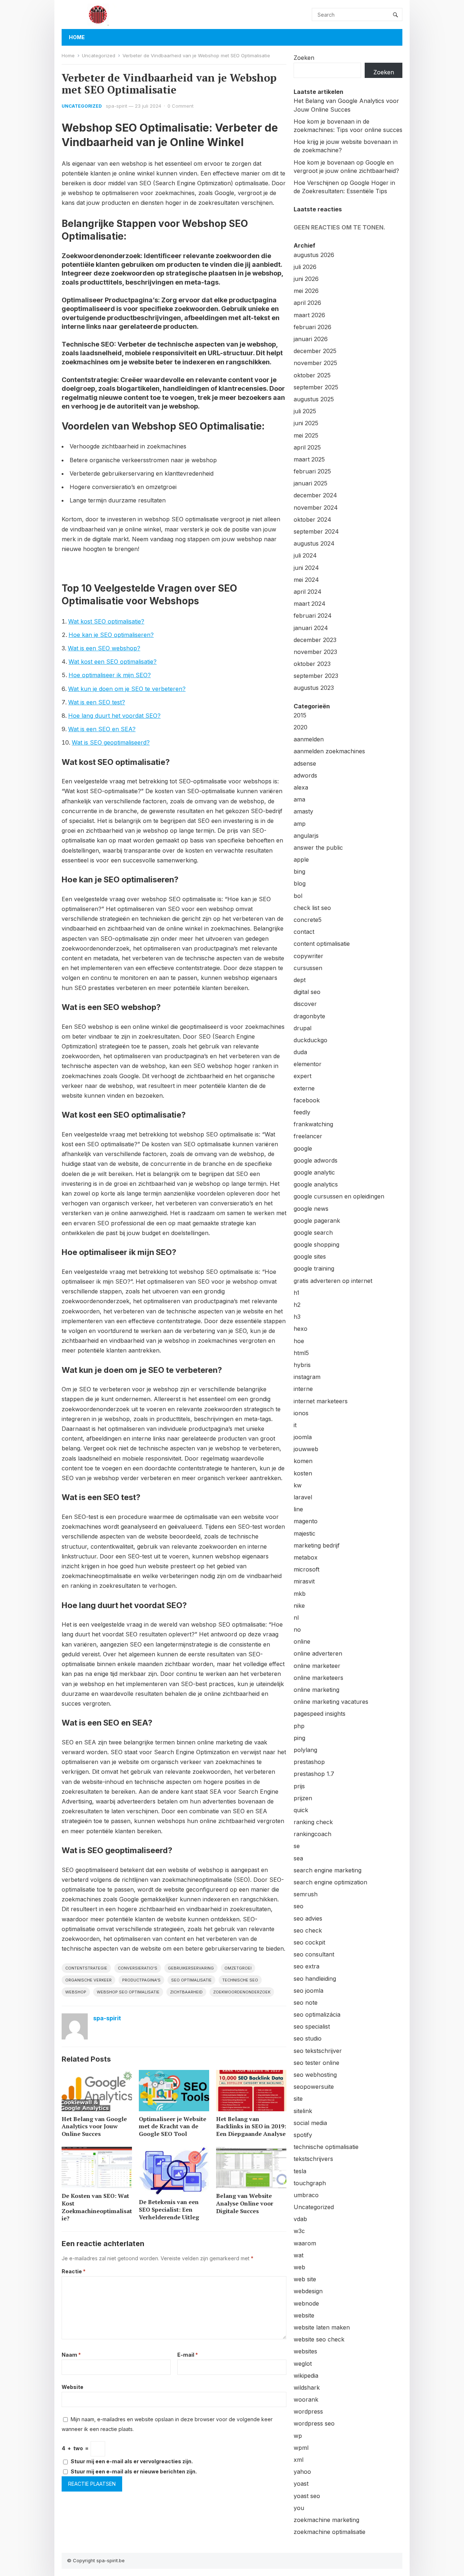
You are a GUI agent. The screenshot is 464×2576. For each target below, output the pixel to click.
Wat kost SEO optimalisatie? (106, 621)
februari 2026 (312, 327)
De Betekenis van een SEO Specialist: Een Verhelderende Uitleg (169, 2210)
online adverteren (318, 1653)
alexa (301, 787)
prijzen (303, 1798)
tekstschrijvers (313, 2159)
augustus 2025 (314, 399)
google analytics (316, 1184)
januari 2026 (311, 339)
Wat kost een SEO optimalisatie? (113, 662)
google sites (310, 1256)
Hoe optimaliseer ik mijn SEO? (110, 675)
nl (296, 1618)
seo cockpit (309, 1942)
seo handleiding (315, 1979)
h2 (297, 1305)
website (304, 2315)
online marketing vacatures (331, 1702)
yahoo (302, 2472)
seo (299, 1906)
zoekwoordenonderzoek (242, 1992)
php (299, 1726)
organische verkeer (88, 1980)
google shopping (316, 1244)
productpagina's (141, 1980)
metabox (306, 1557)
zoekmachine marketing (326, 2520)
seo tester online (316, 2063)
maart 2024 (310, 604)
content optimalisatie (322, 944)
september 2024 (316, 531)
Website (72, 2387)
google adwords (316, 1160)
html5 (301, 1353)
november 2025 (315, 363)
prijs (299, 1786)
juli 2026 (305, 267)
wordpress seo (314, 2423)
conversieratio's (138, 1968)
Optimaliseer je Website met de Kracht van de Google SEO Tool (173, 2126)
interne (303, 1389)
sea (298, 1858)
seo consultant (314, 1954)
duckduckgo (310, 1040)
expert (303, 1076)
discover (305, 1004)
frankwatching (313, 1124)
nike (299, 1606)
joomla (303, 1437)
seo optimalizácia (317, 2014)
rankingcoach (312, 1834)
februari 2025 (312, 471)
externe (304, 1088)
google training (314, 1268)
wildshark (307, 2387)
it (295, 1425)
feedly (302, 1112)
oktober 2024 (312, 519)
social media (310, 2123)
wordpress (308, 2411)
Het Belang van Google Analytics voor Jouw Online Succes (94, 2126)
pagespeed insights (320, 1714)
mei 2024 (306, 580)
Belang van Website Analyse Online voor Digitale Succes (245, 2203)
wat (299, 2255)
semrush (306, 1894)
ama (299, 799)
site (298, 2099)
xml (299, 2460)
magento (306, 1521)
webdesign (308, 2291)
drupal (303, 1028)
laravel (303, 1497)
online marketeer (317, 1666)
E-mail (188, 2355)
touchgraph (310, 2183)
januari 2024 (311, 628)
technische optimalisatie (326, 2147)
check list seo (312, 908)
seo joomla (308, 1991)
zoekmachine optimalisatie (330, 2532)
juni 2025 (306, 423)
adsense (305, 763)
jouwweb (306, 1449)
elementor (308, 1064)
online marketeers (318, 1678)
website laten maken (322, 2327)
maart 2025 (309, 459)
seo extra (306, 1966)
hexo (301, 1329)
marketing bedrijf (317, 1545)
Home (77, 37)
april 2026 (307, 303)
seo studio (308, 2038)
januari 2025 (310, 483)
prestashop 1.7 (314, 1774)
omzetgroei (238, 1968)
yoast (301, 2484)
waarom (305, 2243)
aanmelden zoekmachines (329, 751)
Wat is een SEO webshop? (104, 648)
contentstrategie (86, 1968)
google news (311, 1209)
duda (300, 1052)
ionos (301, 1413)
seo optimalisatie (191, 1980)
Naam (71, 2355)
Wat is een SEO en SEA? (102, 729)
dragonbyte (309, 1016)
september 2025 (316, 387)
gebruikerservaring (191, 1968)
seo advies (308, 1918)
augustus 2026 (314, 255)
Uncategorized (99, 55)
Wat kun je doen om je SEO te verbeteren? (127, 689)
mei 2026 (306, 291)
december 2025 (315, 351)
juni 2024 (306, 568)
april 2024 (308, 592)
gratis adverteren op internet (333, 1281)
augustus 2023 (314, 688)
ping (299, 1738)
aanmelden (309, 739)
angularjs (306, 836)
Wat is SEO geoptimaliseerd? (111, 742)
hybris (302, 1365)
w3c (299, 2231)
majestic (304, 1533)
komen (303, 1461)
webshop (76, 1992)
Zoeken (304, 58)
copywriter (308, 956)
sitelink (303, 2111)
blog (300, 883)
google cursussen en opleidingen (339, 1196)
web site (305, 2279)
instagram (307, 1377)
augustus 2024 (314, 543)
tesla (300, 2171)
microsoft (306, 1569)
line (298, 1509)
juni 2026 (306, 279)
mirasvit (304, 1581)
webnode (306, 2303)
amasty (303, 811)
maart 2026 (309, 315)
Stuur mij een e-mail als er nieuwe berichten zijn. (134, 2471)
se (297, 1846)
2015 (300, 715)
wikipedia (306, 2376)
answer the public (318, 848)
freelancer (308, 1136)
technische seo (240, 1980)
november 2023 (315, 652)
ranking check (313, 1822)
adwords (305, 775)
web (299, 2267)
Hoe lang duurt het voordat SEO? (114, 716)
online (302, 1641)
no (297, 1629)
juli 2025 (305, 411)
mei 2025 (306, 435)
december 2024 (315, 495)
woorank (306, 2399)
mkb (300, 1594)
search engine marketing (328, 1870)
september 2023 (316, 676)
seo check (308, 1930)
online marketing (316, 1690)
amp (300, 824)
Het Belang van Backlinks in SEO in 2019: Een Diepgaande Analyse (251, 2126)
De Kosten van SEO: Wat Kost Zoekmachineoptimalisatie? (97, 2207)
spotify (303, 2135)
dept (300, 980)
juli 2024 (305, 555)
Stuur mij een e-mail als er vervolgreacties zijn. (132, 2461)
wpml (301, 2448)
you (299, 2508)
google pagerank (317, 1221)
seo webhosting (315, 2075)
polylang (305, 1750)
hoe (299, 1341)
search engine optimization (330, 1882)
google (303, 1148)
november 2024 (316, 508)
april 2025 (307, 447)
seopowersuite (314, 2087)
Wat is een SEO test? (97, 702)
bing (299, 871)
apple (301, 860)
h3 (297, 1317)
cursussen (308, 968)
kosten (303, 1473)
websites (305, 2351)
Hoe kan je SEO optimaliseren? (111, 635)
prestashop (309, 1762)
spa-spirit (117, 106)
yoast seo (307, 2496)
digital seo (307, 992)
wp (298, 2436)
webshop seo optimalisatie (128, 1992)
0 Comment (181, 106)
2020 (301, 727)
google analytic (314, 1172)
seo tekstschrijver (318, 2051)
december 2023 (315, 640)
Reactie (74, 2271)
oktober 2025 (312, 375)
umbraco (306, 2195)
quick (301, 1810)
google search (313, 1233)
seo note (306, 2003)
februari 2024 (313, 616)
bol (298, 896)
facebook (307, 1100)
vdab (300, 2219)
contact (304, 932)
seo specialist (312, 2026)
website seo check (319, 2339)
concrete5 (308, 920)
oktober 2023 (312, 664)
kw (298, 1485)
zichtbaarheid (186, 1992)
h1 (297, 1293)
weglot (303, 2364)
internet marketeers (321, 1401)
